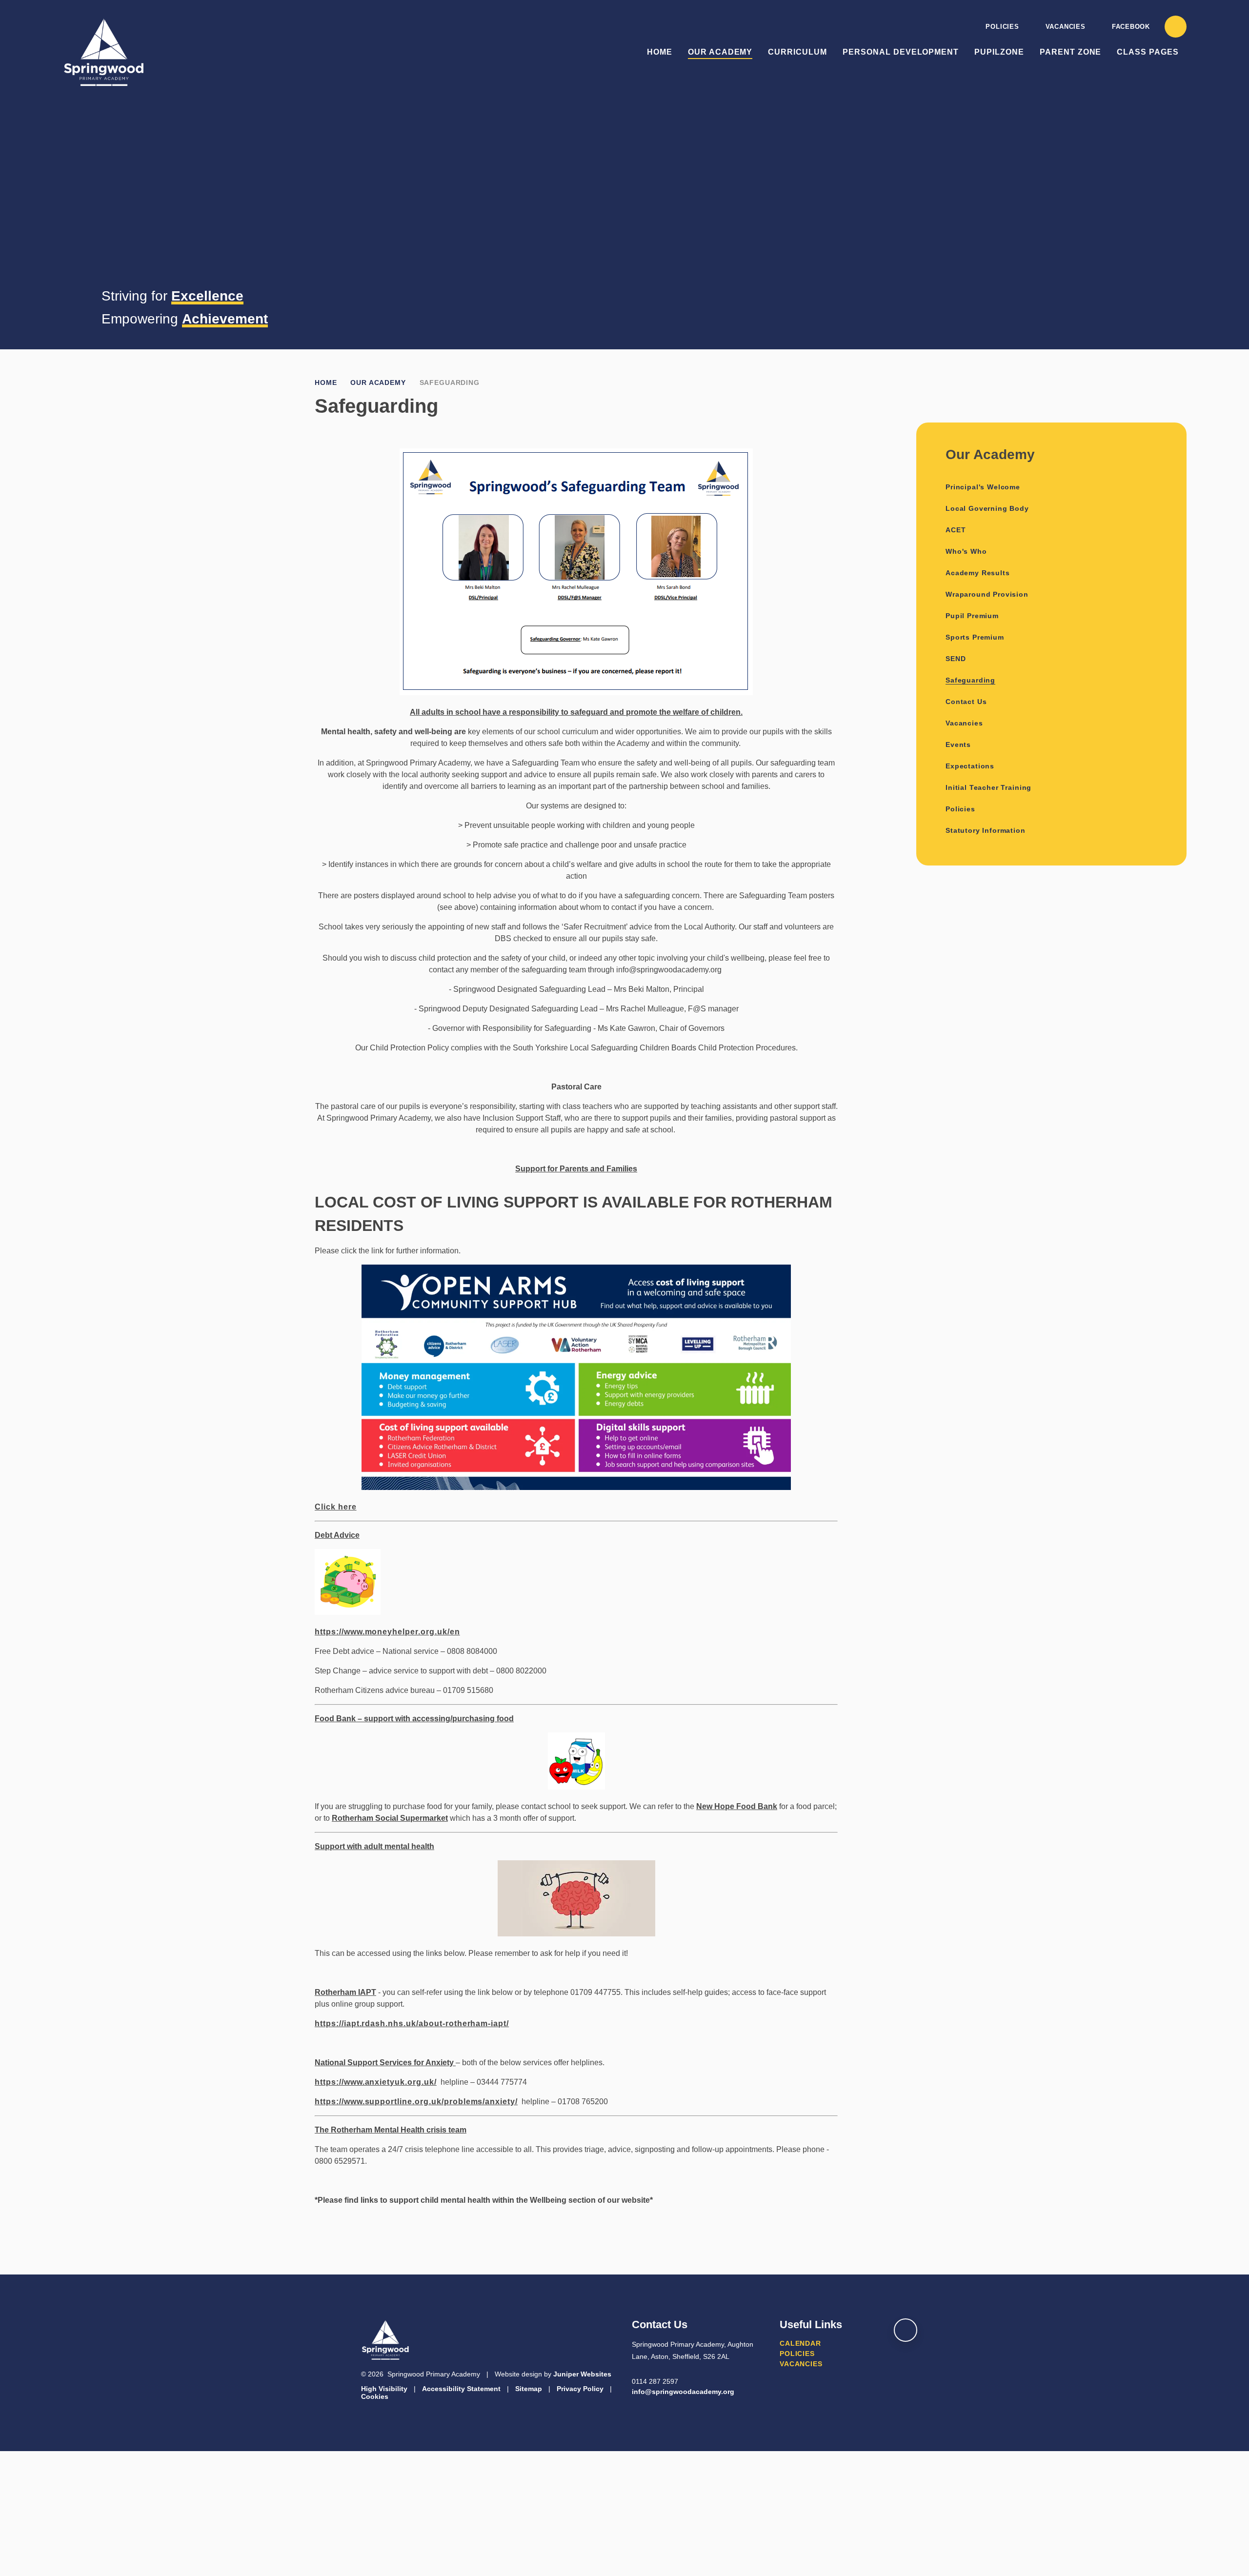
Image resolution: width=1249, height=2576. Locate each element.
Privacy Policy (580, 2389)
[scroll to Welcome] (906, 2330)
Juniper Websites (582, 2374)
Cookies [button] (375, 2396)
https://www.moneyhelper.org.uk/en (387, 1632)
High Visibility (384, 2389)
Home (326, 382)
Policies (1002, 27)
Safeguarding (450, 382)
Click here (336, 1507)
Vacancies (1066, 27)
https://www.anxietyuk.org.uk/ (376, 2082)
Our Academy (378, 382)
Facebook (1131, 27)
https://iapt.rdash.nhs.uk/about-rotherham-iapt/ (412, 2023)
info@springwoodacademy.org (683, 2392)
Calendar (800, 2343)
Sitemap (529, 2389)
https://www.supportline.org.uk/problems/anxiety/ (416, 2102)
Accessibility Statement (461, 2389)
